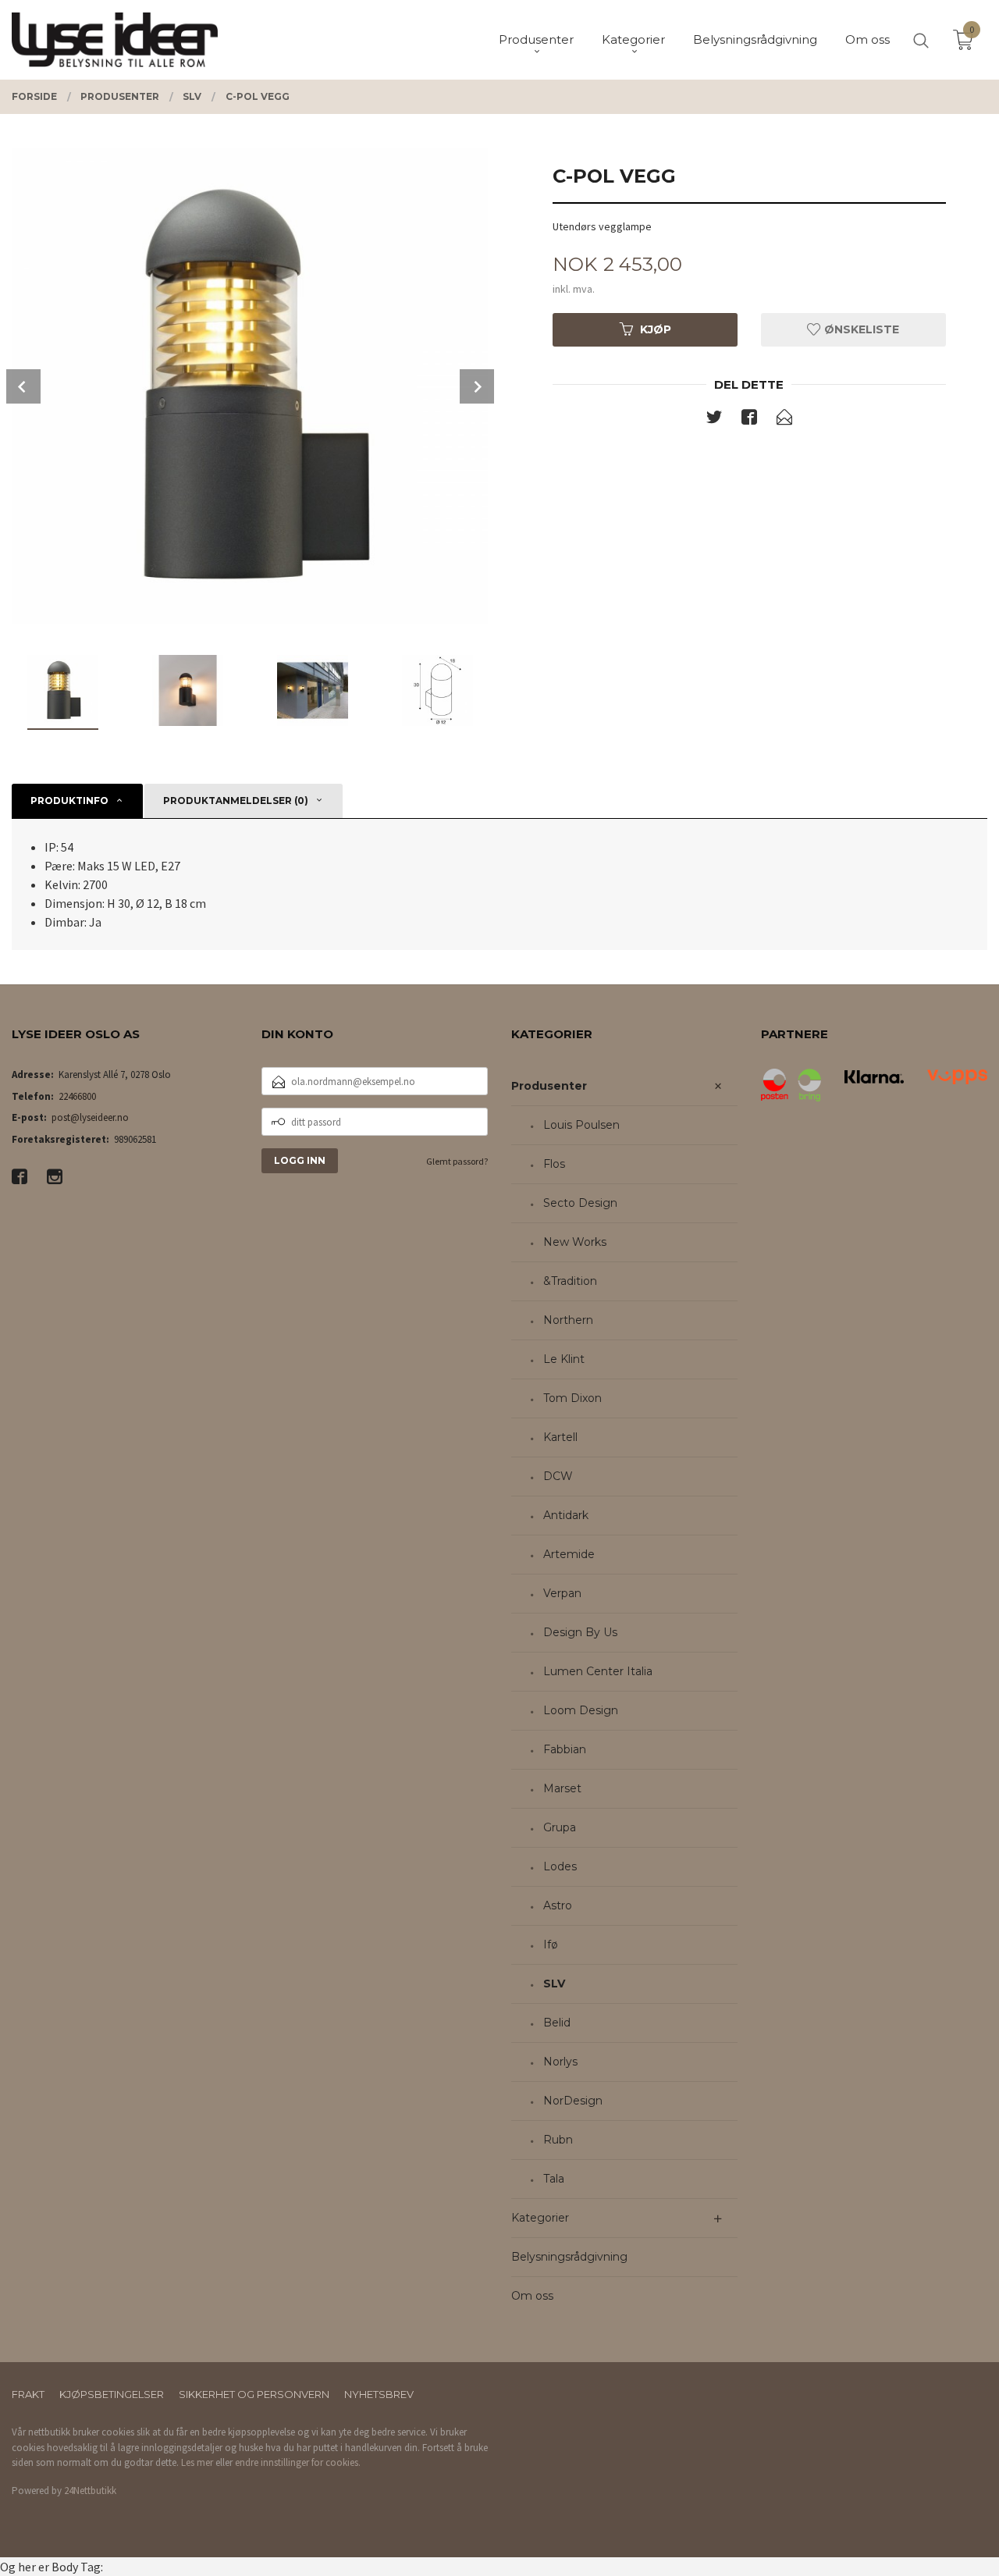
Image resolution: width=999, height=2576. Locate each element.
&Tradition (570, 1281)
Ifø (551, 1944)
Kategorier (540, 2218)
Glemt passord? (457, 1161)
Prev (23, 386)
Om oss (532, 2296)
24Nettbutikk (90, 2491)
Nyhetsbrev (379, 2394)
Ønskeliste (860, 329)
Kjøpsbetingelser (112, 2394)
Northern (568, 1320)
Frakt (28, 2394)
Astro (558, 1905)
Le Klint (564, 1359)
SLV (554, 1984)
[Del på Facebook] (749, 420)
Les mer (197, 2462)
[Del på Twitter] (714, 420)
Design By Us (580, 1632)
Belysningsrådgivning (569, 2257)
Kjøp (656, 329)
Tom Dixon (572, 1398)
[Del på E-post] (784, 420)
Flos (554, 1164)
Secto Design (580, 1203)
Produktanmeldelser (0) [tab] (236, 801)
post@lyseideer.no (90, 1117)
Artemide (569, 1554)
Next (477, 386)
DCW (558, 1476)
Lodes (560, 1866)
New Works (575, 1242)
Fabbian (565, 1749)
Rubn (558, 2140)
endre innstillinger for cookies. (298, 2462)
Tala (554, 2179)
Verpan (562, 1593)
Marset (562, 1788)
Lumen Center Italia (598, 1671)
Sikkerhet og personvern (254, 2394)
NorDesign (573, 2101)
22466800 (77, 1096)
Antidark (566, 1515)
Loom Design (581, 1710)
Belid (557, 2023)
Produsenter (549, 1086)
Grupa (560, 1827)
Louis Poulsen (581, 1125)
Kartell (560, 1437)
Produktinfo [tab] (69, 801)
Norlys (560, 2062)
